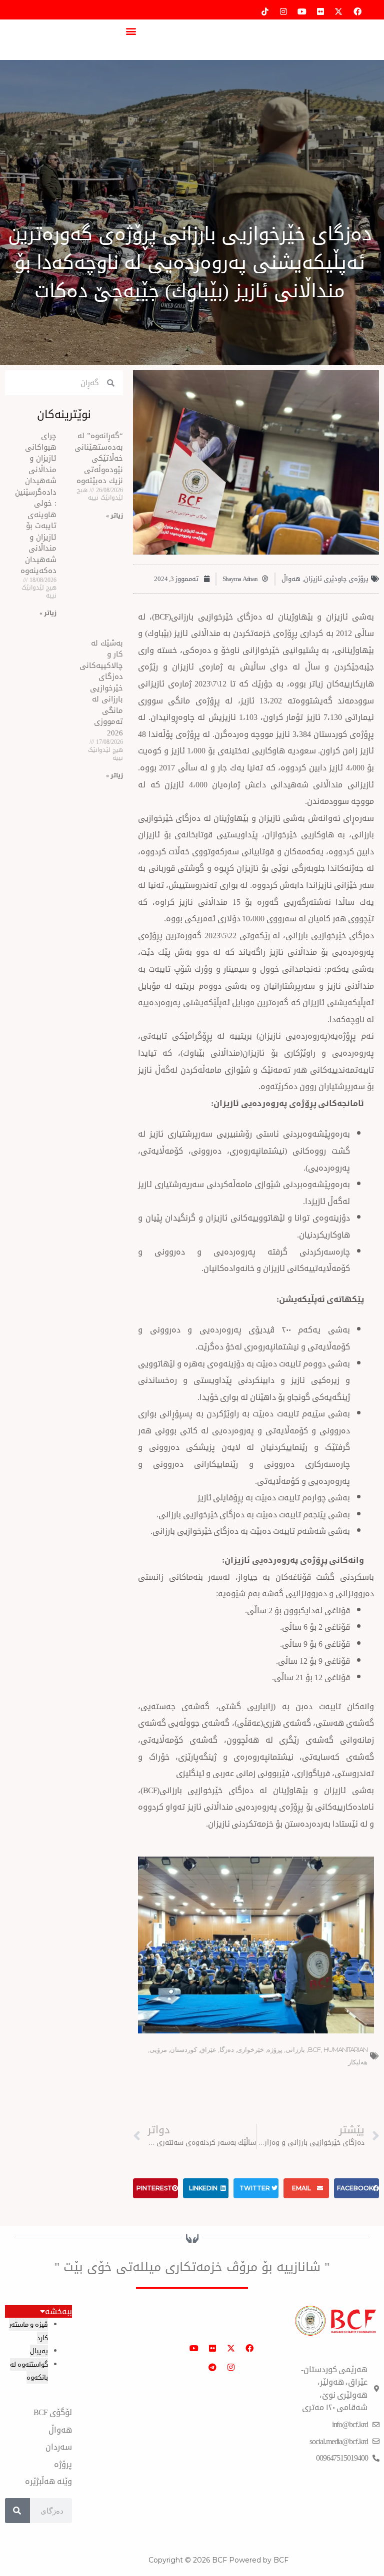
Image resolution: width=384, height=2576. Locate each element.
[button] (131, 31)
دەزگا (227, 2049)
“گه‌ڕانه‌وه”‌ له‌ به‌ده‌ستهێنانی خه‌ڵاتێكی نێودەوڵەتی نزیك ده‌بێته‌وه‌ (99, 458)
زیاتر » (114, 516)
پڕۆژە (275, 2049)
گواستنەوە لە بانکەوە (29, 2371)
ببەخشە (58, 2312)
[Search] (17, 2511)
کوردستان (183, 2049)
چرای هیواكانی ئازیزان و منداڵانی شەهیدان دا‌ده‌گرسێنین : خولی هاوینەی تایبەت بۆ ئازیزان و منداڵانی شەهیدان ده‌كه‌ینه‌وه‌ (36, 503)
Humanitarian (345, 2049)
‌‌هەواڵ (291, 579)
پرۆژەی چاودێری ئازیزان (336, 579)
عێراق (208, 2049)
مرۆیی (158, 2049)
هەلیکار (358, 2062)
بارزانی (295, 2049)
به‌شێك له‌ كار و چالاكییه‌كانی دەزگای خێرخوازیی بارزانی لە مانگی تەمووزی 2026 (101, 688)
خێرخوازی (250, 2049)
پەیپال (39, 2351)
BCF (314, 2049)
